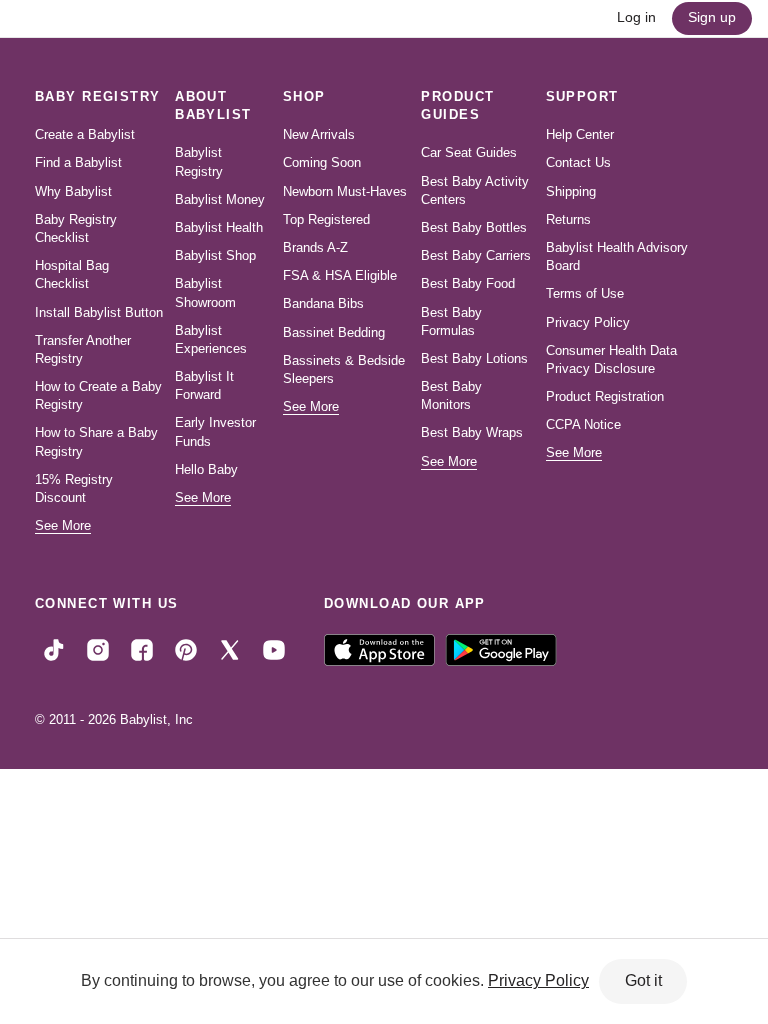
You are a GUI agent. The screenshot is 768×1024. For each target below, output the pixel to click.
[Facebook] (142, 649)
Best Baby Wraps (472, 432)
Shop (304, 96)
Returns (568, 219)
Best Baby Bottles (474, 227)
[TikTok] (54, 649)
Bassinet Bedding (334, 332)
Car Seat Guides (469, 152)
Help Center (580, 134)
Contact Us (578, 162)
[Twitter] (230, 649)
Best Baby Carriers (476, 255)
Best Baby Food (468, 283)
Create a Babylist (85, 134)
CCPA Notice (583, 424)
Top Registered (326, 219)
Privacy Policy (588, 322)
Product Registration (605, 396)
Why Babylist (73, 191)
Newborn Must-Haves (345, 191)
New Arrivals (319, 134)
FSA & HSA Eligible (340, 275)
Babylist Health (219, 227)
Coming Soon (322, 162)
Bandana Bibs (323, 303)
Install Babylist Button (99, 312)
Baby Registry (98, 96)
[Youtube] (274, 649)
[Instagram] (98, 649)
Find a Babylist (78, 162)
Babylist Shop (215, 255)
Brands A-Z (315, 247)
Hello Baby (206, 469)
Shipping (571, 191)
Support (582, 96)
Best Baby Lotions (474, 358)
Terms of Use (585, 293)
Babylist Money (220, 199)
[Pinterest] (186, 649)
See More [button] (63, 525)
